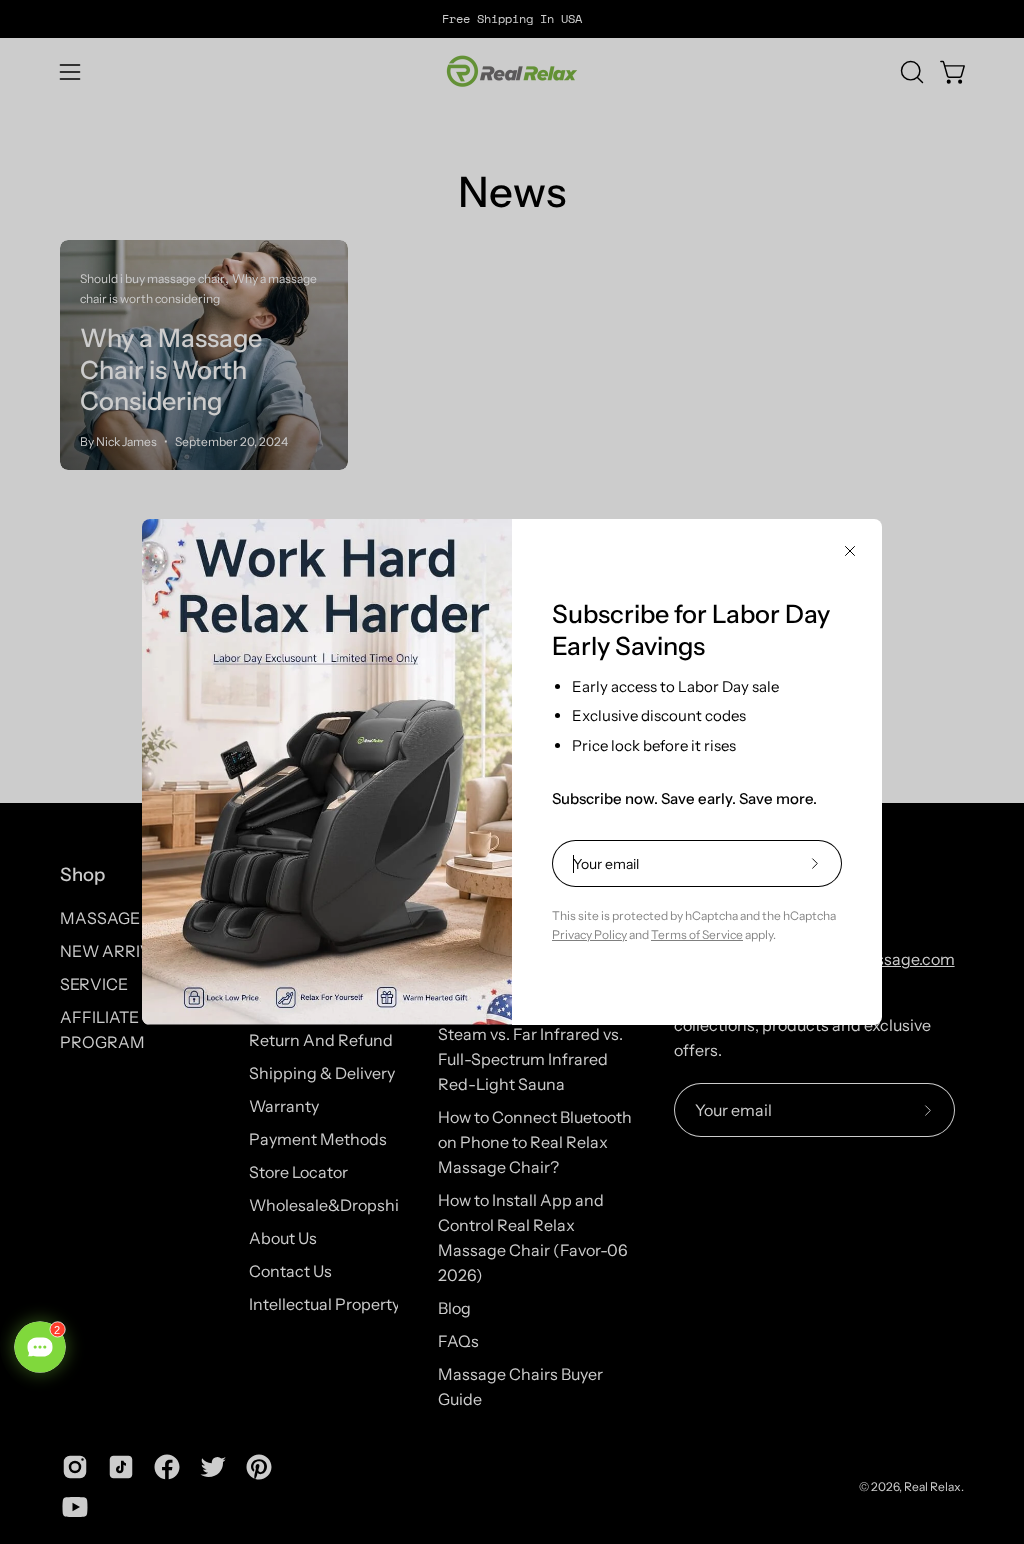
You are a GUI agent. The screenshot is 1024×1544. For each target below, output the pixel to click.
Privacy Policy (589, 934)
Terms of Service (697, 934)
